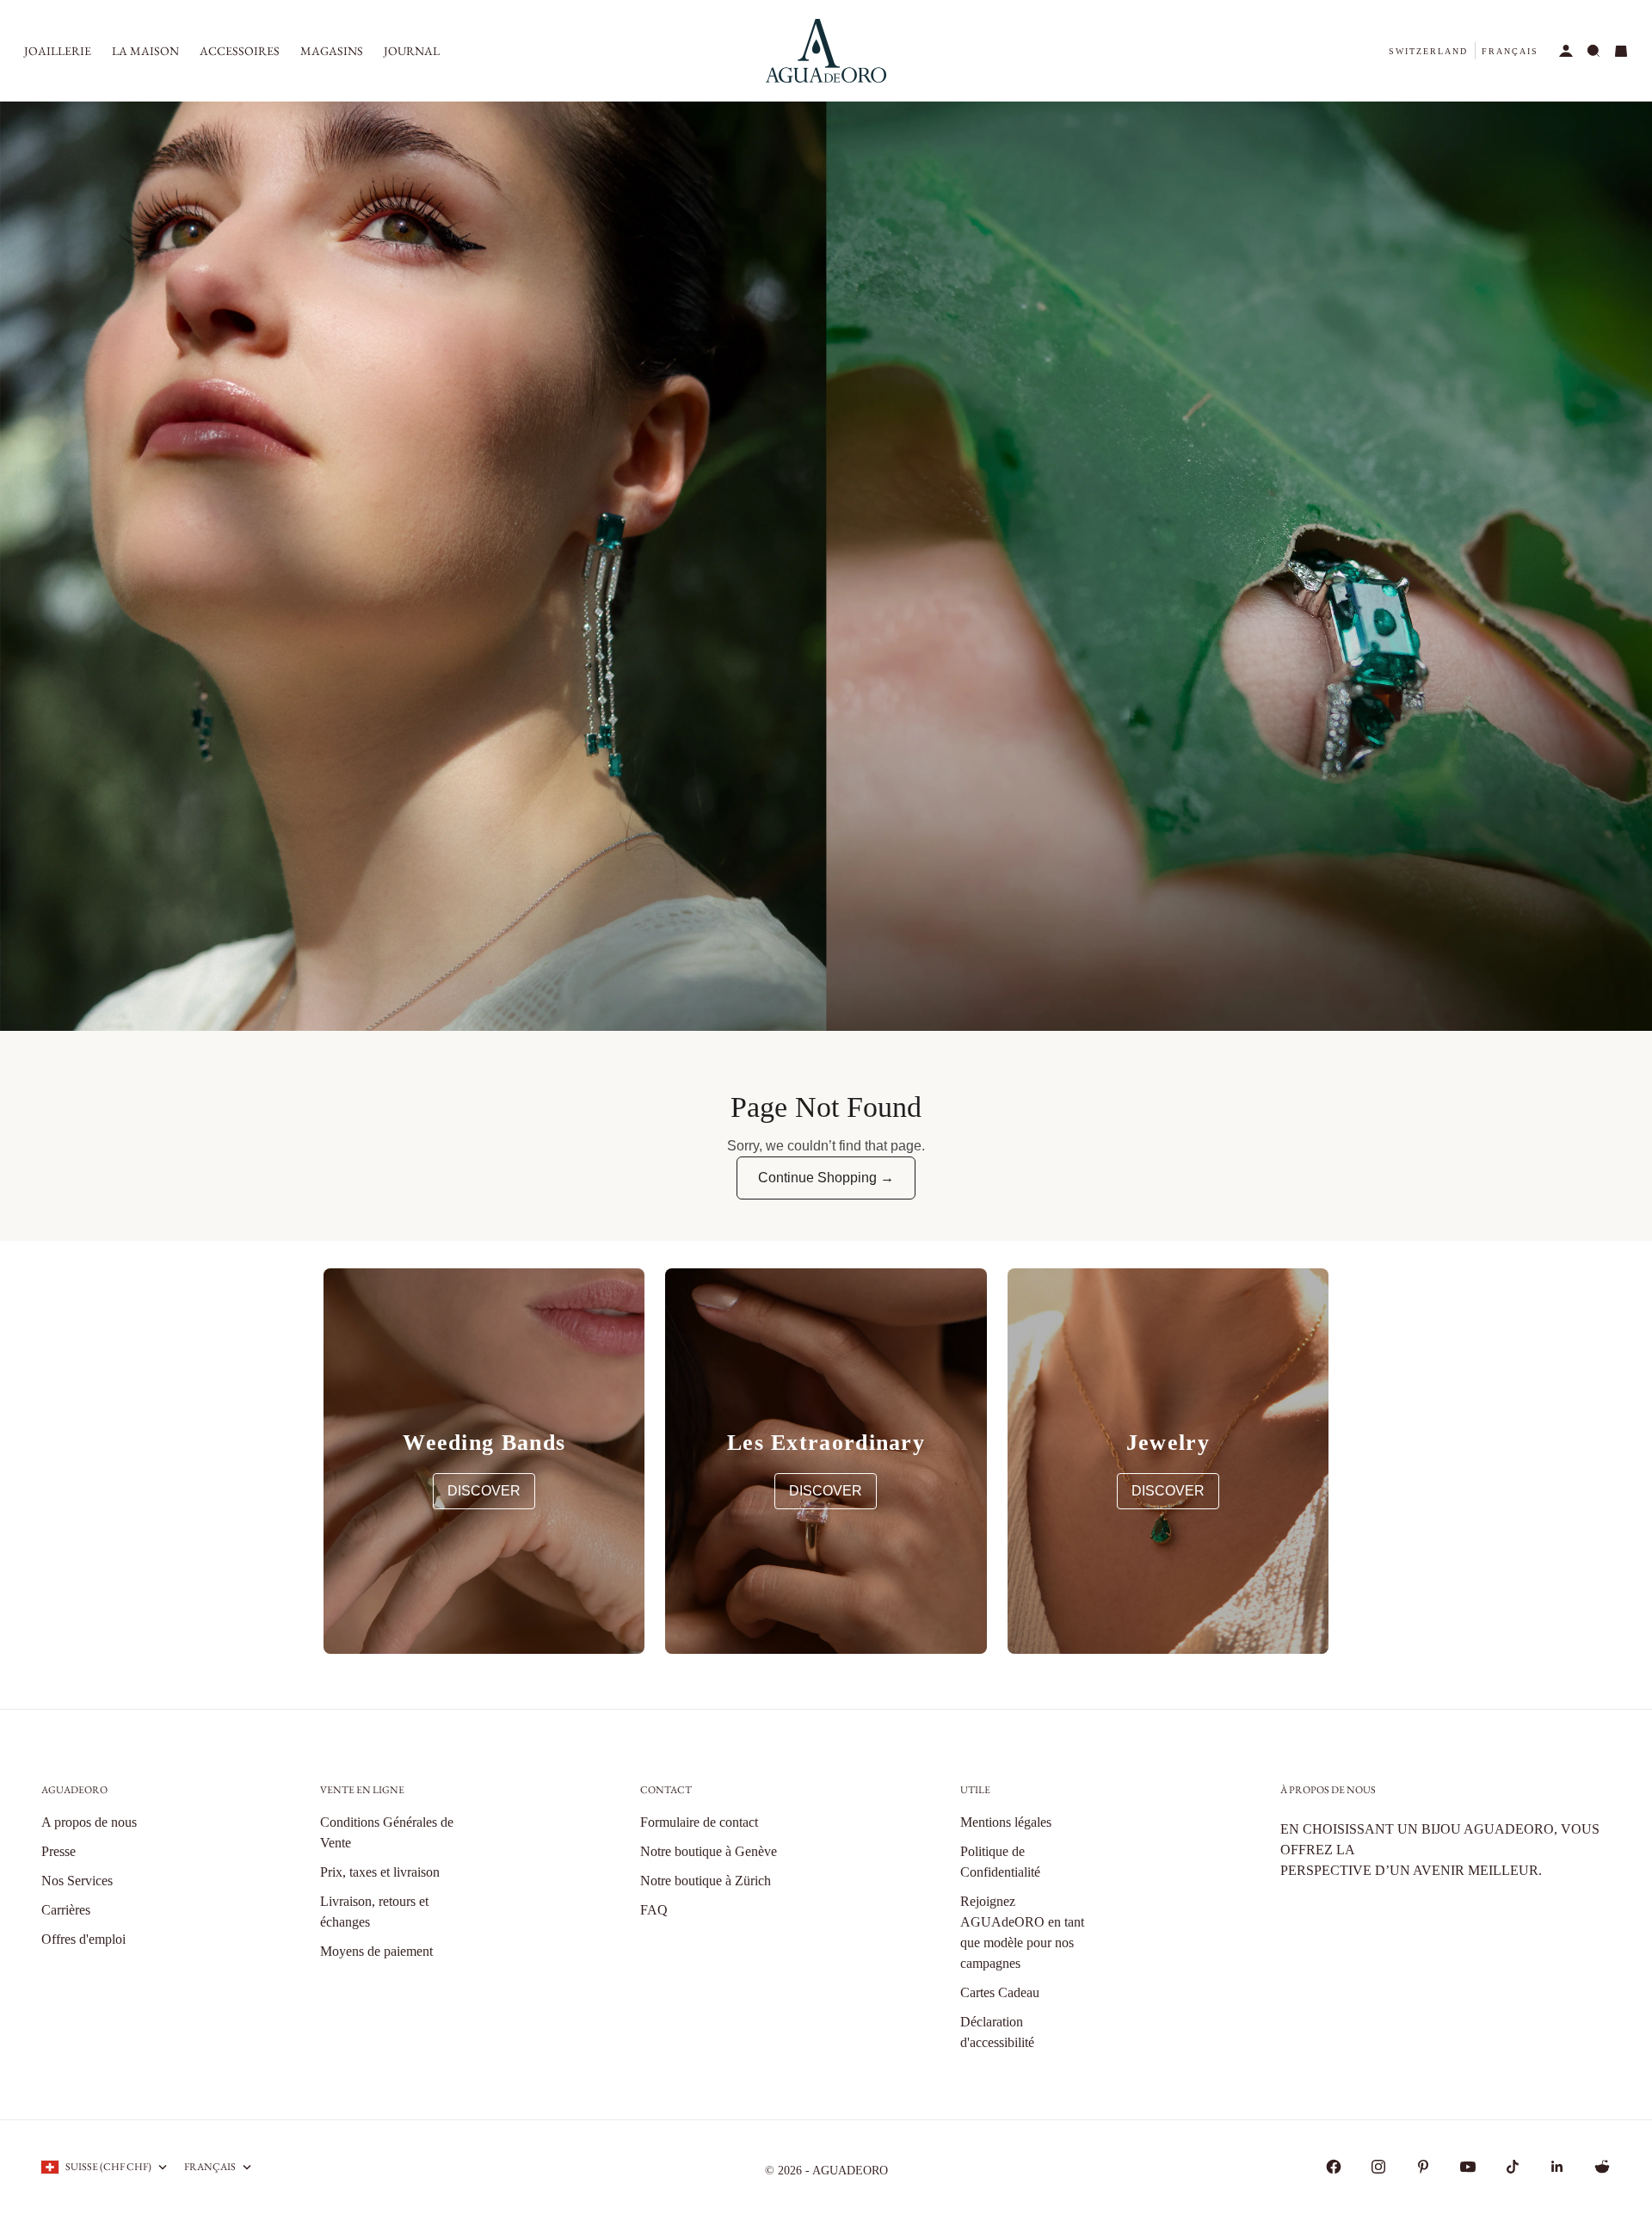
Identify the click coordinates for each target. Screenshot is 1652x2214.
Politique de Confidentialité (1000, 1862)
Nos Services (77, 1881)
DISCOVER (484, 1491)
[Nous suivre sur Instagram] (1378, 2167)
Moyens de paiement (376, 1951)
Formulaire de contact (699, 1822)
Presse (59, 1851)
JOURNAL (412, 51)
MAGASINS (332, 51)
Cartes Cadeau (1000, 1992)
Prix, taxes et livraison (380, 1872)
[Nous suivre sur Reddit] (1602, 2167)
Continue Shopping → (826, 1178)
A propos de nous (89, 1822)
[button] (1428, 51)
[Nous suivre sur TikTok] (1513, 2167)
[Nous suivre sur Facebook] (1334, 2167)
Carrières (66, 1910)
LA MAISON (145, 51)
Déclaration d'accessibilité (997, 2032)
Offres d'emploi (83, 1939)
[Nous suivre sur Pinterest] (1423, 2167)
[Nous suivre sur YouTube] (1468, 2167)
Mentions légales (1006, 1822)
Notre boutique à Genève (709, 1851)
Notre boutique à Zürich (706, 1881)
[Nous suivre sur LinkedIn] (1557, 2167)
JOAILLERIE (58, 51)
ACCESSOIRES (240, 51)
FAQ (654, 1910)
